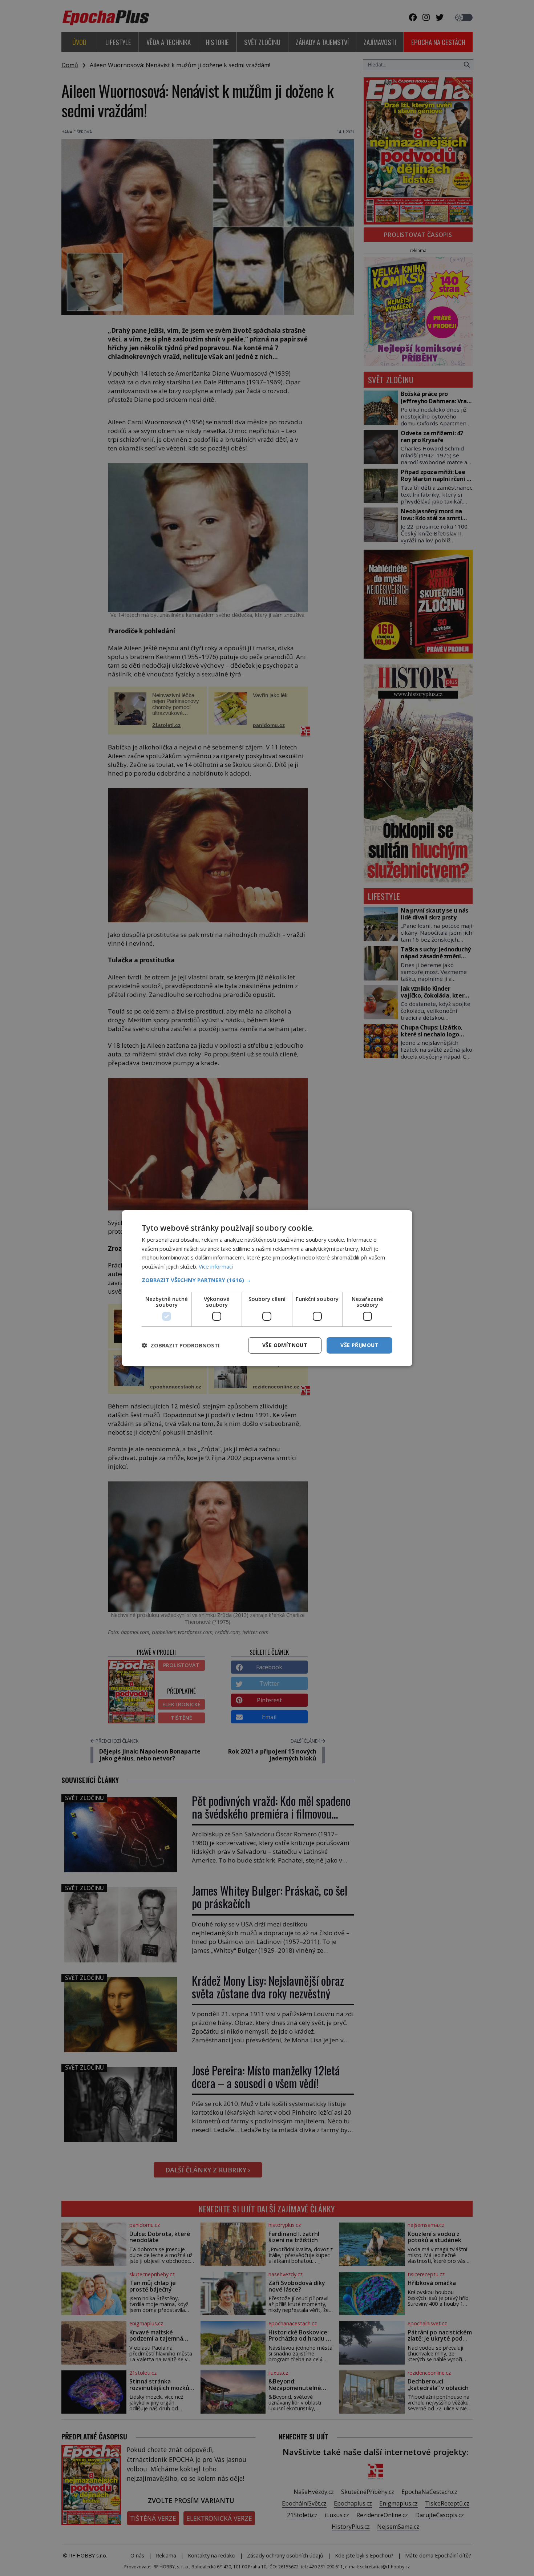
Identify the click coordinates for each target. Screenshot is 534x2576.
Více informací (216, 1266)
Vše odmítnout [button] (285, 1345)
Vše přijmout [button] (359, 1345)
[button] (267, 1280)
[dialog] (267, 1288)
